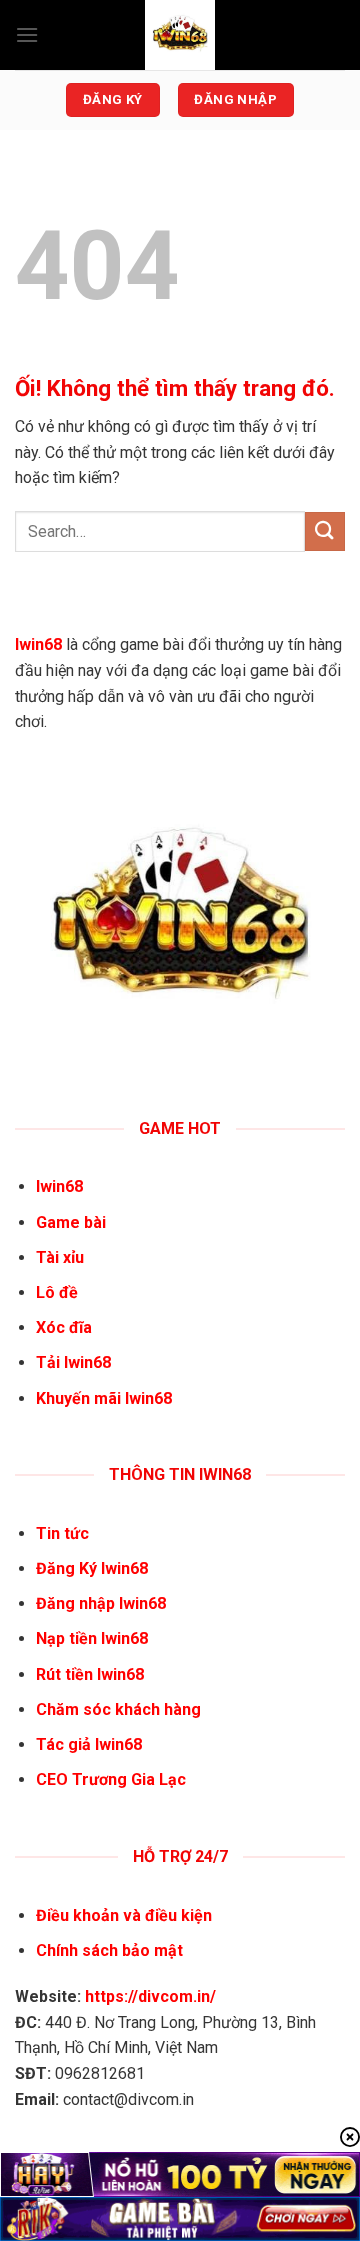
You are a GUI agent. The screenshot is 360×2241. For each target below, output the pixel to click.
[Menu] (27, 34)
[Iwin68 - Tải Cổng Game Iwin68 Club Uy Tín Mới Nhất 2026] (180, 35)
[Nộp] (325, 531)
